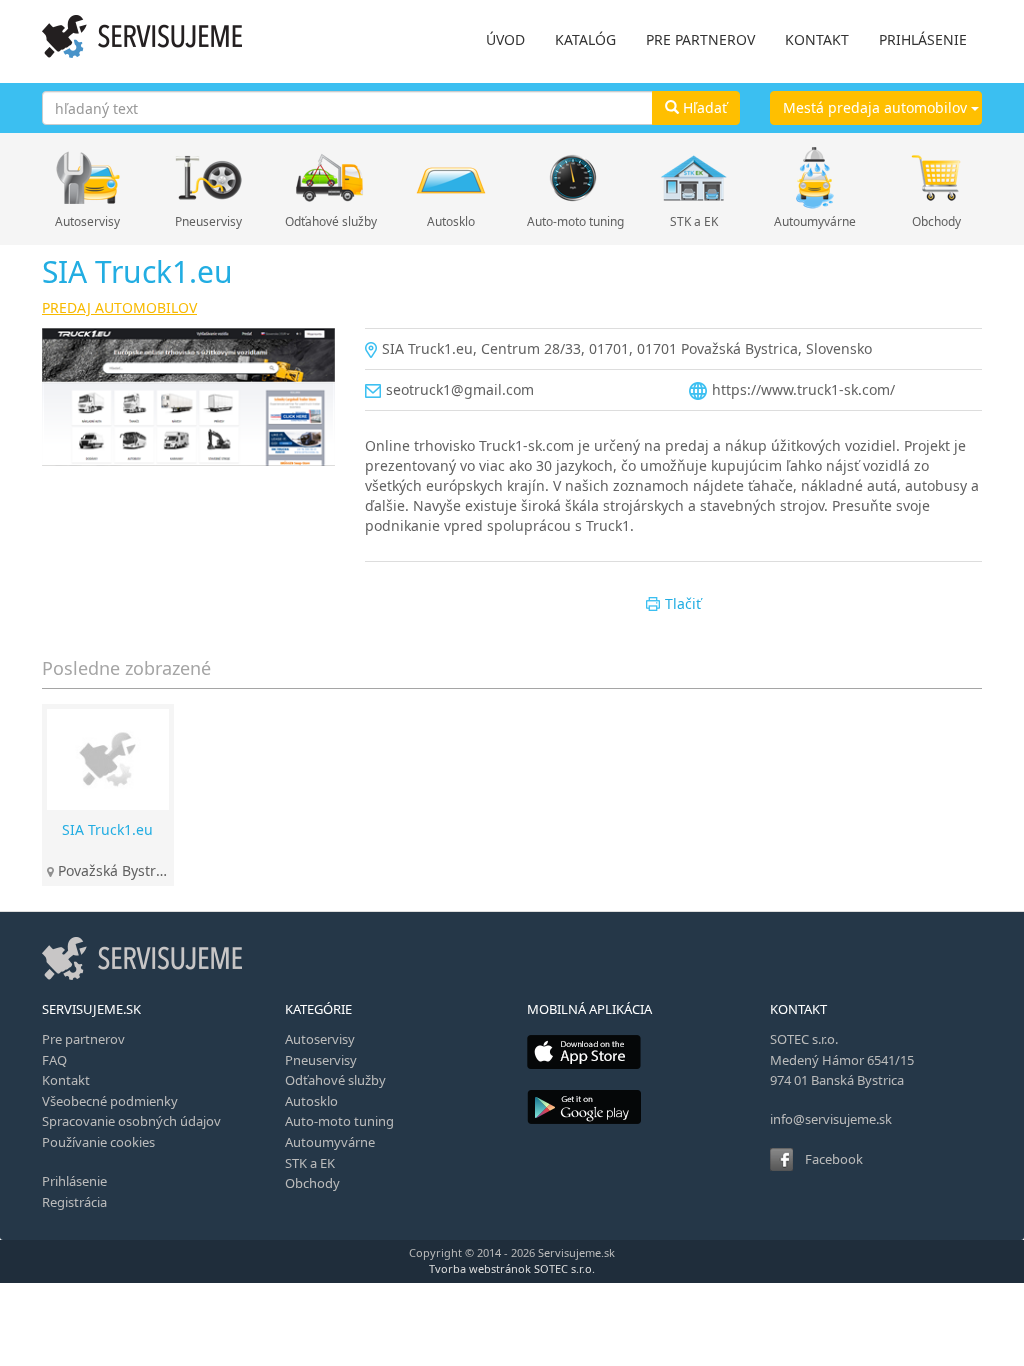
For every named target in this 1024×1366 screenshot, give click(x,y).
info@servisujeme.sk (831, 1119)
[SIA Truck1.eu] (188, 397)
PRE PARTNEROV (700, 39)
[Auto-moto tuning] (572, 178)
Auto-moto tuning (572, 221)
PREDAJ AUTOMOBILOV (119, 307)
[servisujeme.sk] (142, 36)
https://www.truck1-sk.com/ (803, 389)
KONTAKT (817, 39)
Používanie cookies (98, 1142)
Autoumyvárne (815, 221)
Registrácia (74, 1202)
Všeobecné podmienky (110, 1101)
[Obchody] (936, 178)
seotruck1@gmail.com (460, 389)
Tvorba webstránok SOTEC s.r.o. (512, 1268)
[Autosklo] (451, 178)
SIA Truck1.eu (107, 829)
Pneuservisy (208, 221)
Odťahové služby (330, 221)
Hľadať (703, 107)
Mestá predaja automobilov (877, 107)
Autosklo (451, 221)
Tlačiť (683, 603)
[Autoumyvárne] (815, 178)
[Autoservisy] (87, 178)
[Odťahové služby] (330, 178)
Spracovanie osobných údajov (131, 1121)
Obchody (936, 221)
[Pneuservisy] (208, 178)
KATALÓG (585, 39)
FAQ (54, 1060)
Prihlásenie (74, 1181)
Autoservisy (87, 221)
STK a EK (694, 221)
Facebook (834, 1159)
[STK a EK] (693, 178)
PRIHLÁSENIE (923, 39)
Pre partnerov (83, 1039)
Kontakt (66, 1080)
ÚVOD (505, 39)
